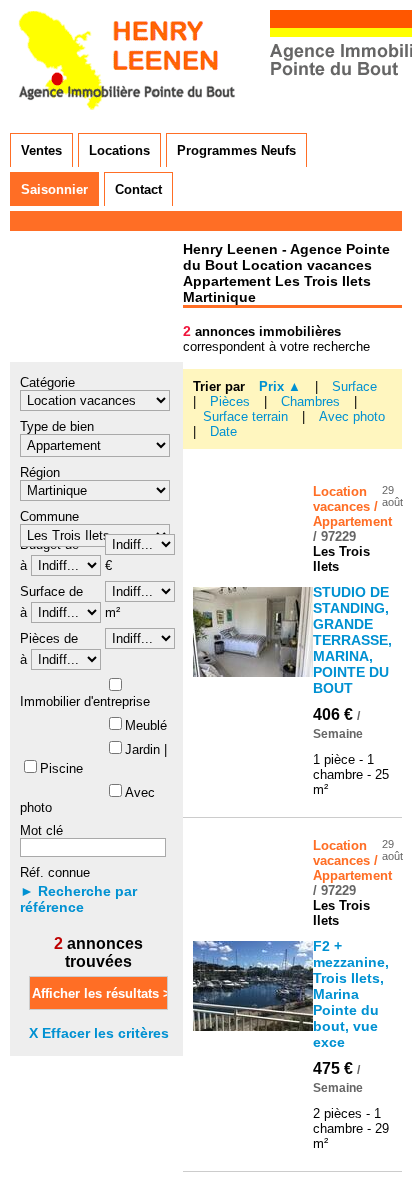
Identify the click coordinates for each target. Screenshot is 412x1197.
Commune (49, 516)
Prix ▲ (280, 386)
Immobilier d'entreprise (85, 701)
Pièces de (49, 638)
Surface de (51, 591)
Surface (354, 386)
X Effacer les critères (99, 1033)
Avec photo (352, 416)
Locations (119, 150)
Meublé (146, 725)
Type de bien (57, 426)
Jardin (142, 749)
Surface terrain (247, 416)
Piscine (61, 768)
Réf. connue (55, 872)
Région (40, 472)
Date (223, 431)
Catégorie (47, 382)
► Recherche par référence (78, 899)
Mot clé (41, 830)
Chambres (312, 401)
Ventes (41, 150)
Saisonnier (54, 189)
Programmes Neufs (236, 150)
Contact (138, 189)
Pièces (232, 401)
